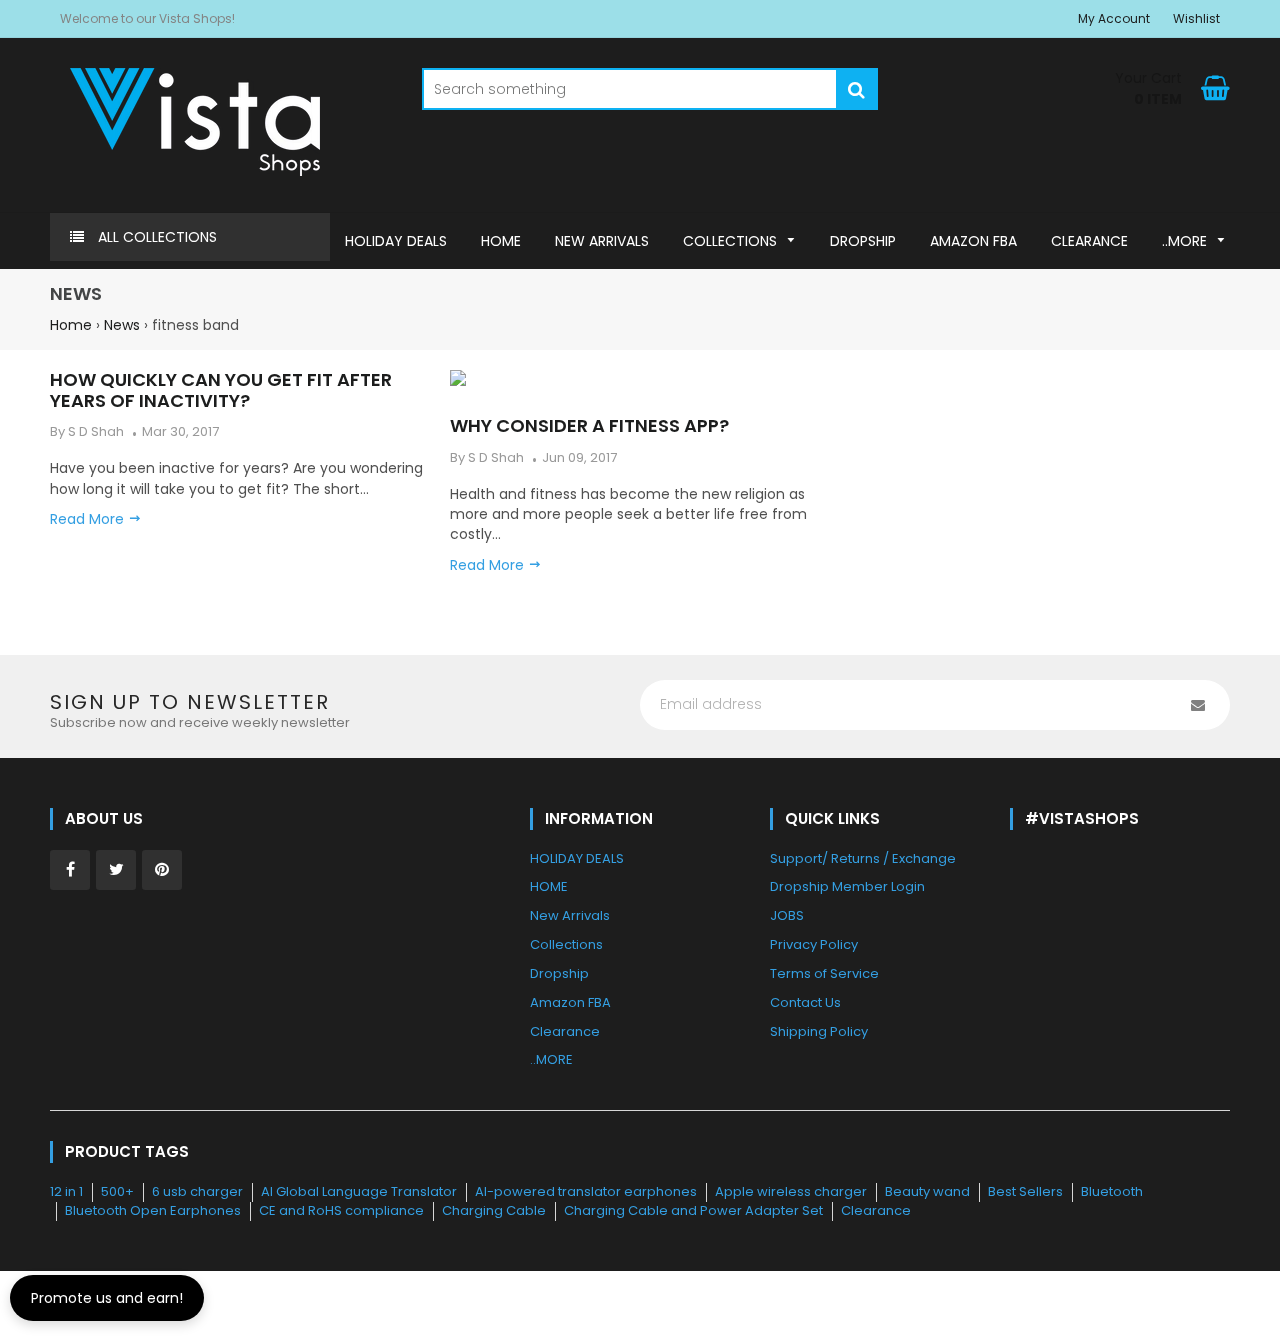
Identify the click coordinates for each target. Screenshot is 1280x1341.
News (122, 325)
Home (71, 325)
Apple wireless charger (791, 1191)
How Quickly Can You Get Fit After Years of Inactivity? (221, 390)
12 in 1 (66, 1191)
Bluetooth (1112, 1191)
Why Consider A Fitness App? (589, 425)
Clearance (876, 1210)
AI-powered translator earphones (586, 1191)
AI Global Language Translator (359, 1191)
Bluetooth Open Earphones (153, 1210)
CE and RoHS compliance (341, 1210)
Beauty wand (927, 1191)
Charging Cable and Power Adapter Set (693, 1210)
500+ (117, 1191)
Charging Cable (494, 1210)
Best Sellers (1025, 1191)
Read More (489, 565)
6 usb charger (197, 1191)
